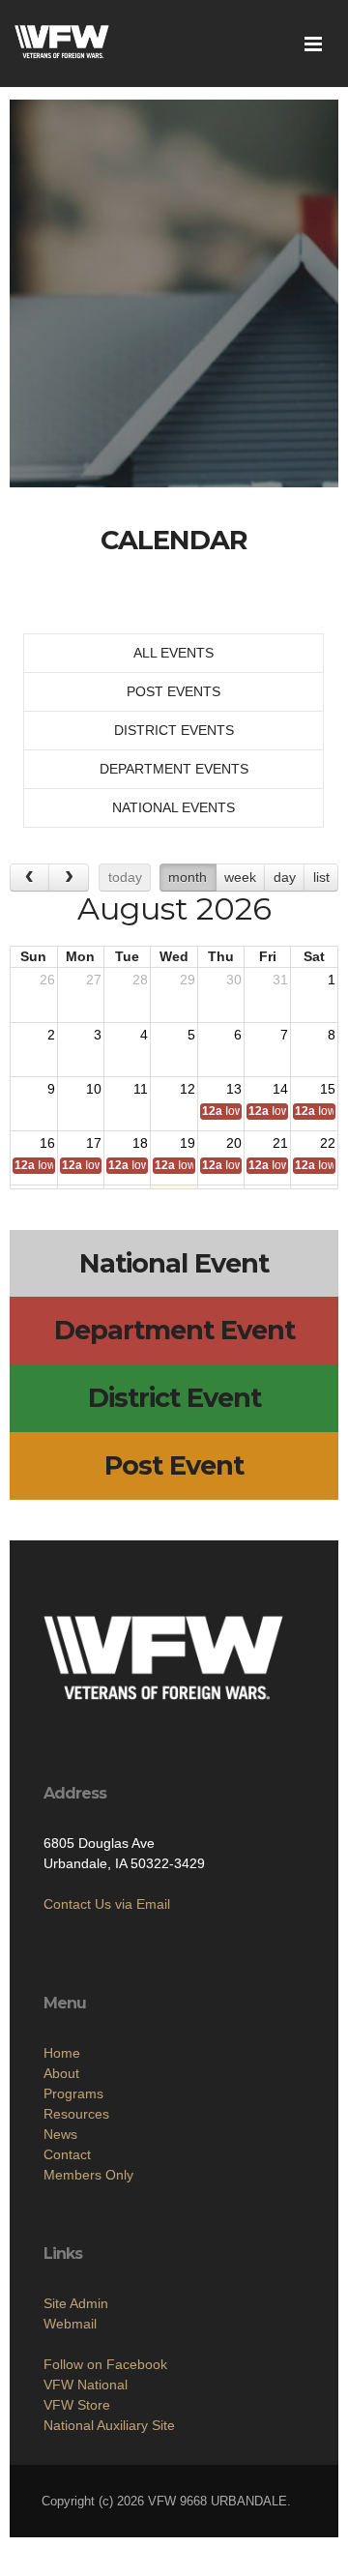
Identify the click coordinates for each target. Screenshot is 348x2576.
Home (62, 2053)
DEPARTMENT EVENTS (174, 769)
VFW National (86, 2385)
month (188, 877)
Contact (67, 2154)
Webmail (70, 2324)
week (240, 877)
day (285, 877)
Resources (76, 2114)
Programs (73, 2093)
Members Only (88, 2175)
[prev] (29, 878)
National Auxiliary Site (109, 2425)
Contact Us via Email (107, 1904)
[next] (68, 878)
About (61, 2073)
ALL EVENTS (174, 653)
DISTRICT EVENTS (174, 730)
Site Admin (76, 2303)
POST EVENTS (174, 691)
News (60, 2134)
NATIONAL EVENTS (174, 807)
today (125, 877)
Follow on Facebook (105, 2364)
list (321, 877)
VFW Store (77, 2405)
